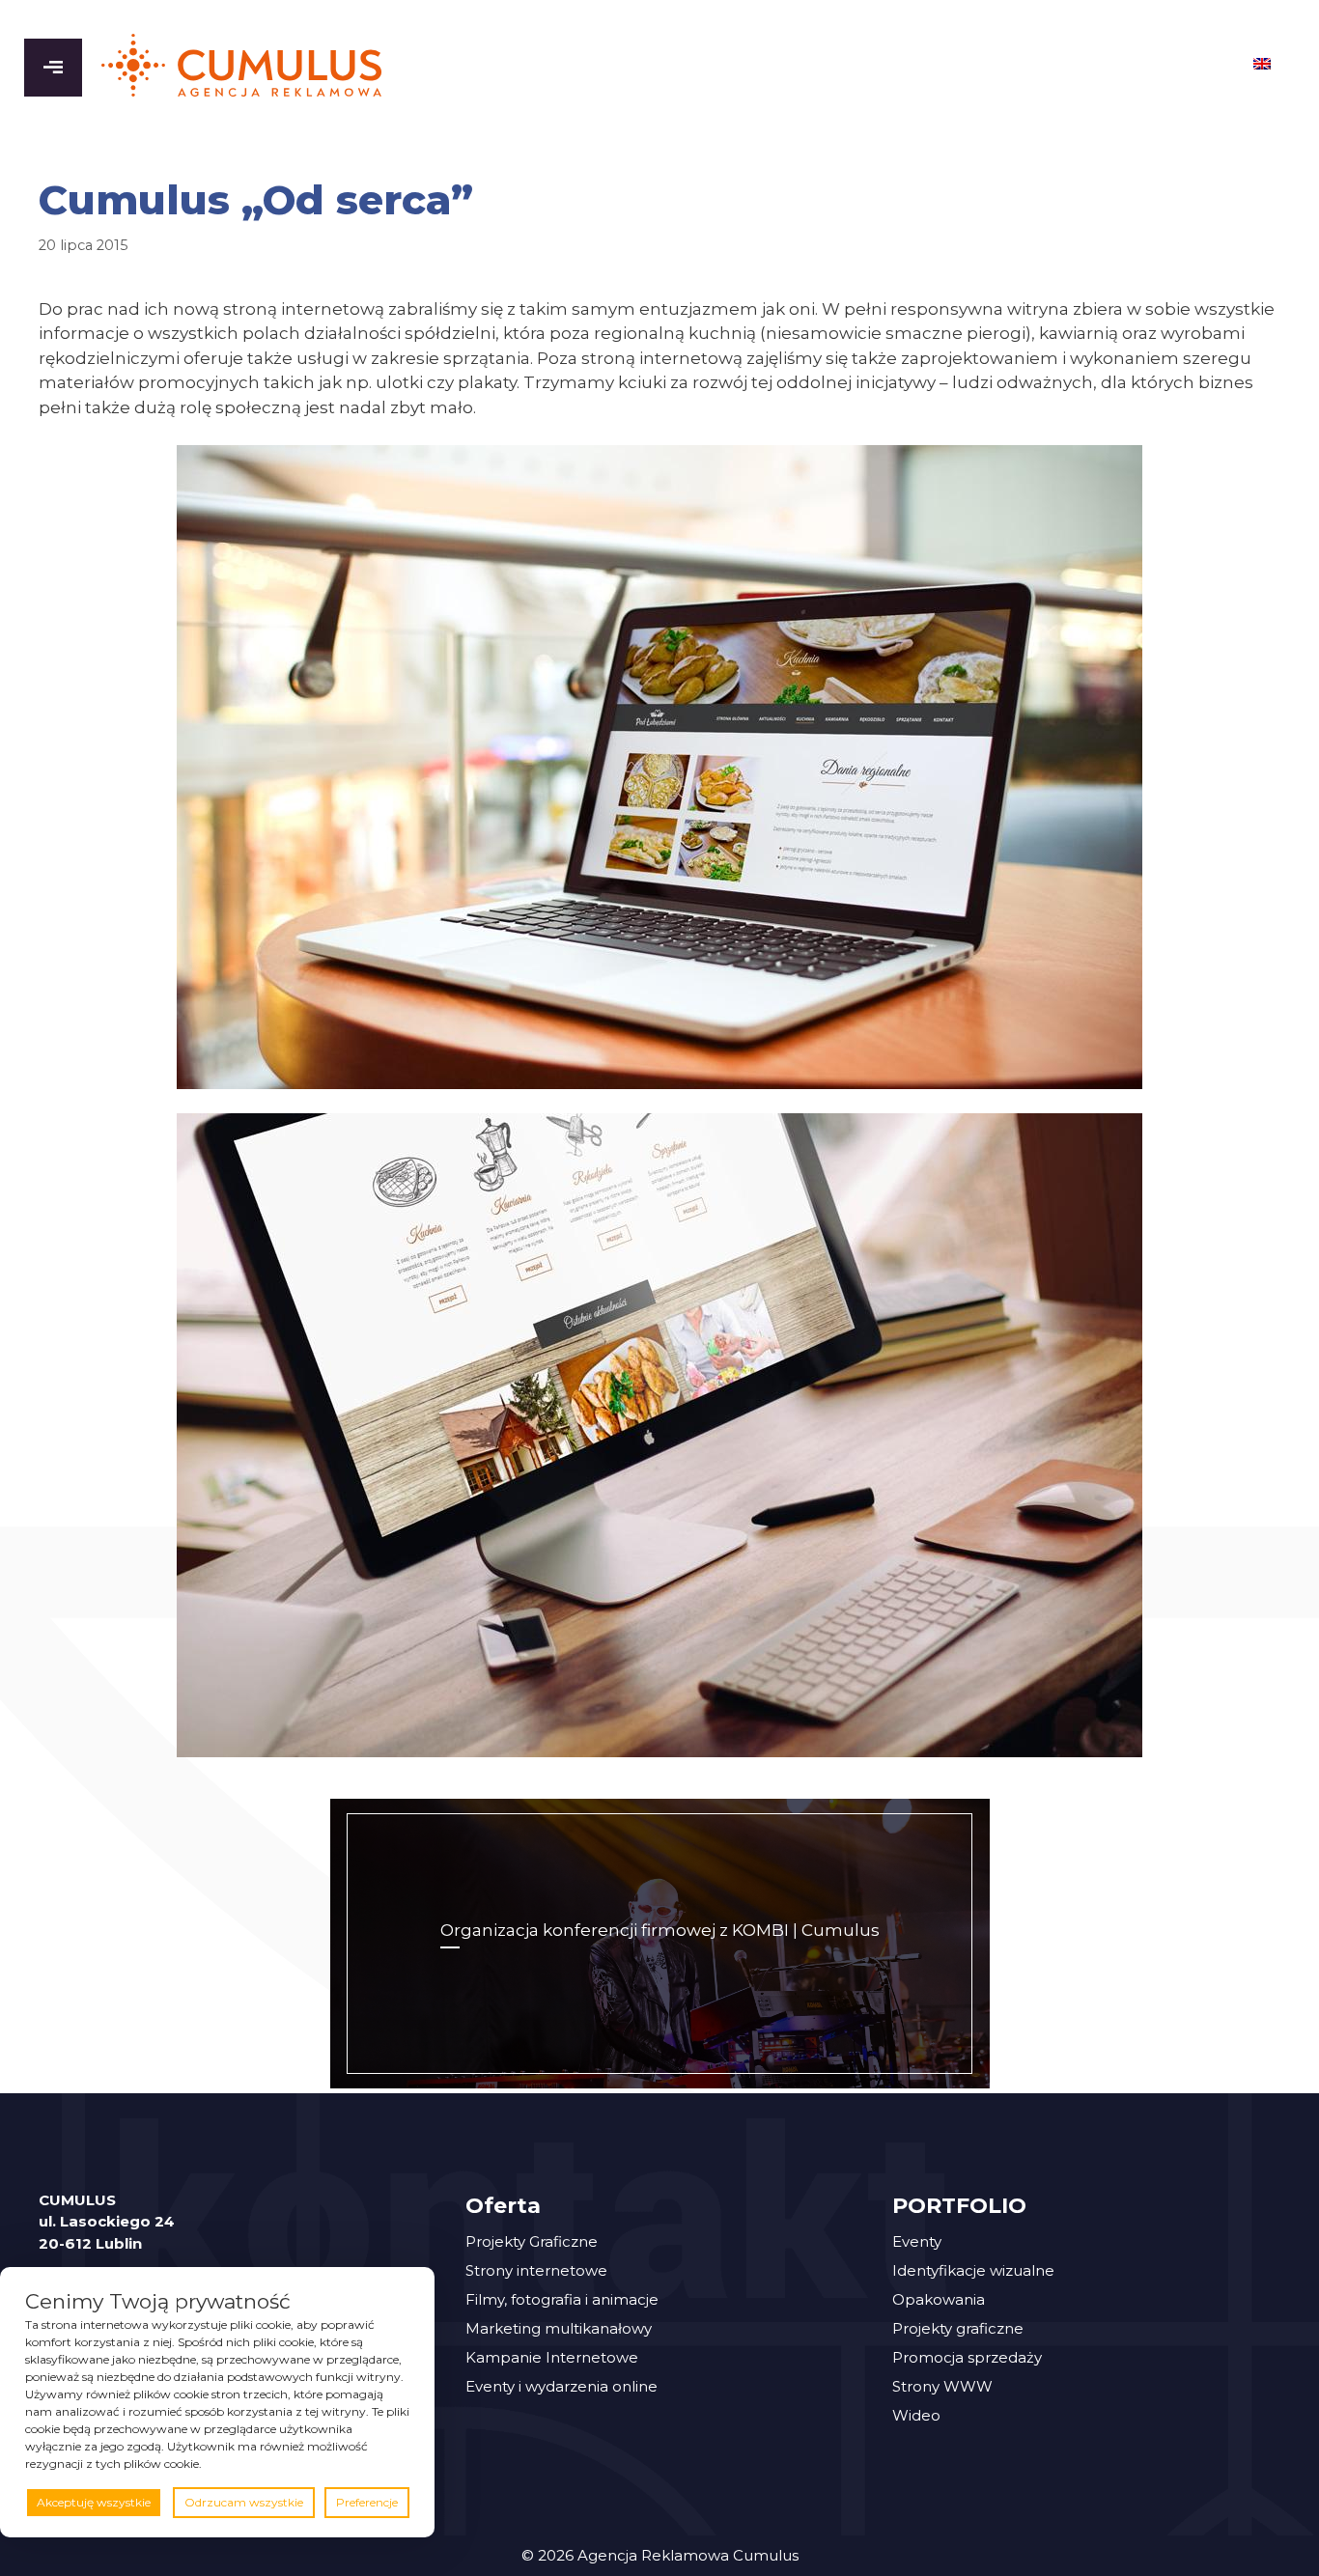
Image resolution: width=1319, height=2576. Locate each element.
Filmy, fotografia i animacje (562, 2299)
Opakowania (939, 2299)
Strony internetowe (536, 2270)
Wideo (916, 2415)
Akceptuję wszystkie (94, 2502)
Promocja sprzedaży (967, 2357)
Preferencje (367, 2502)
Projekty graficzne (958, 2328)
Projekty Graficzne (532, 2241)
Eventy (917, 2241)
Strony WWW (942, 2386)
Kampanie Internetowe (552, 2357)
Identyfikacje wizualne (973, 2270)
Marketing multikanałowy (559, 2328)
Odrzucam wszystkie (244, 2502)
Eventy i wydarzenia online (561, 2386)
